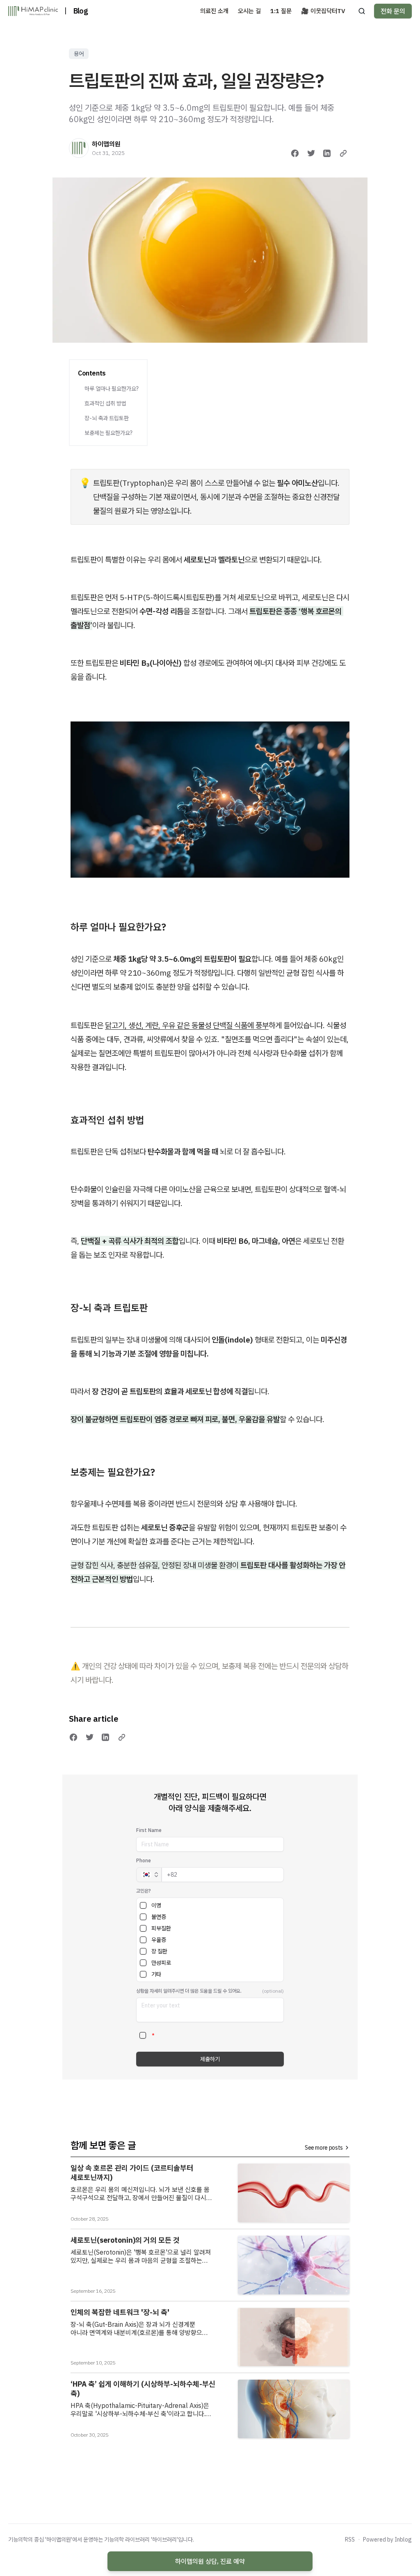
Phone (144, 1860)
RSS (350, 2540)
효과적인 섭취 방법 (105, 403)
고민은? (144, 1891)
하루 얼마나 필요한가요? (112, 389)
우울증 (159, 1940)
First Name (149, 1830)
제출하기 (210, 2059)
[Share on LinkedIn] (327, 153)
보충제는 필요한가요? (108, 433)
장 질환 (159, 1951)
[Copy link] (343, 153)
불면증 (159, 1917)
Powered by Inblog (387, 2540)
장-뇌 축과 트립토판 (107, 418)
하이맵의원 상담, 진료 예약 (210, 2561)
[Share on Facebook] (295, 153)
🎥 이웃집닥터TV (323, 11)
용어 (79, 54)
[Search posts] (362, 11)
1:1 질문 (281, 11)
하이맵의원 (106, 144)
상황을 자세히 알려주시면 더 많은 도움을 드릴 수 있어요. (189, 1991)
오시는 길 (249, 11)
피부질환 (161, 1928)
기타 (156, 1974)
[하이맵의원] (79, 148)
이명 (156, 1905)
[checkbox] (143, 1905)
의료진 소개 (214, 11)
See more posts (324, 2148)
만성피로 (161, 1963)
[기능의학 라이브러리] (33, 11)
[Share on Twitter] (311, 153)
